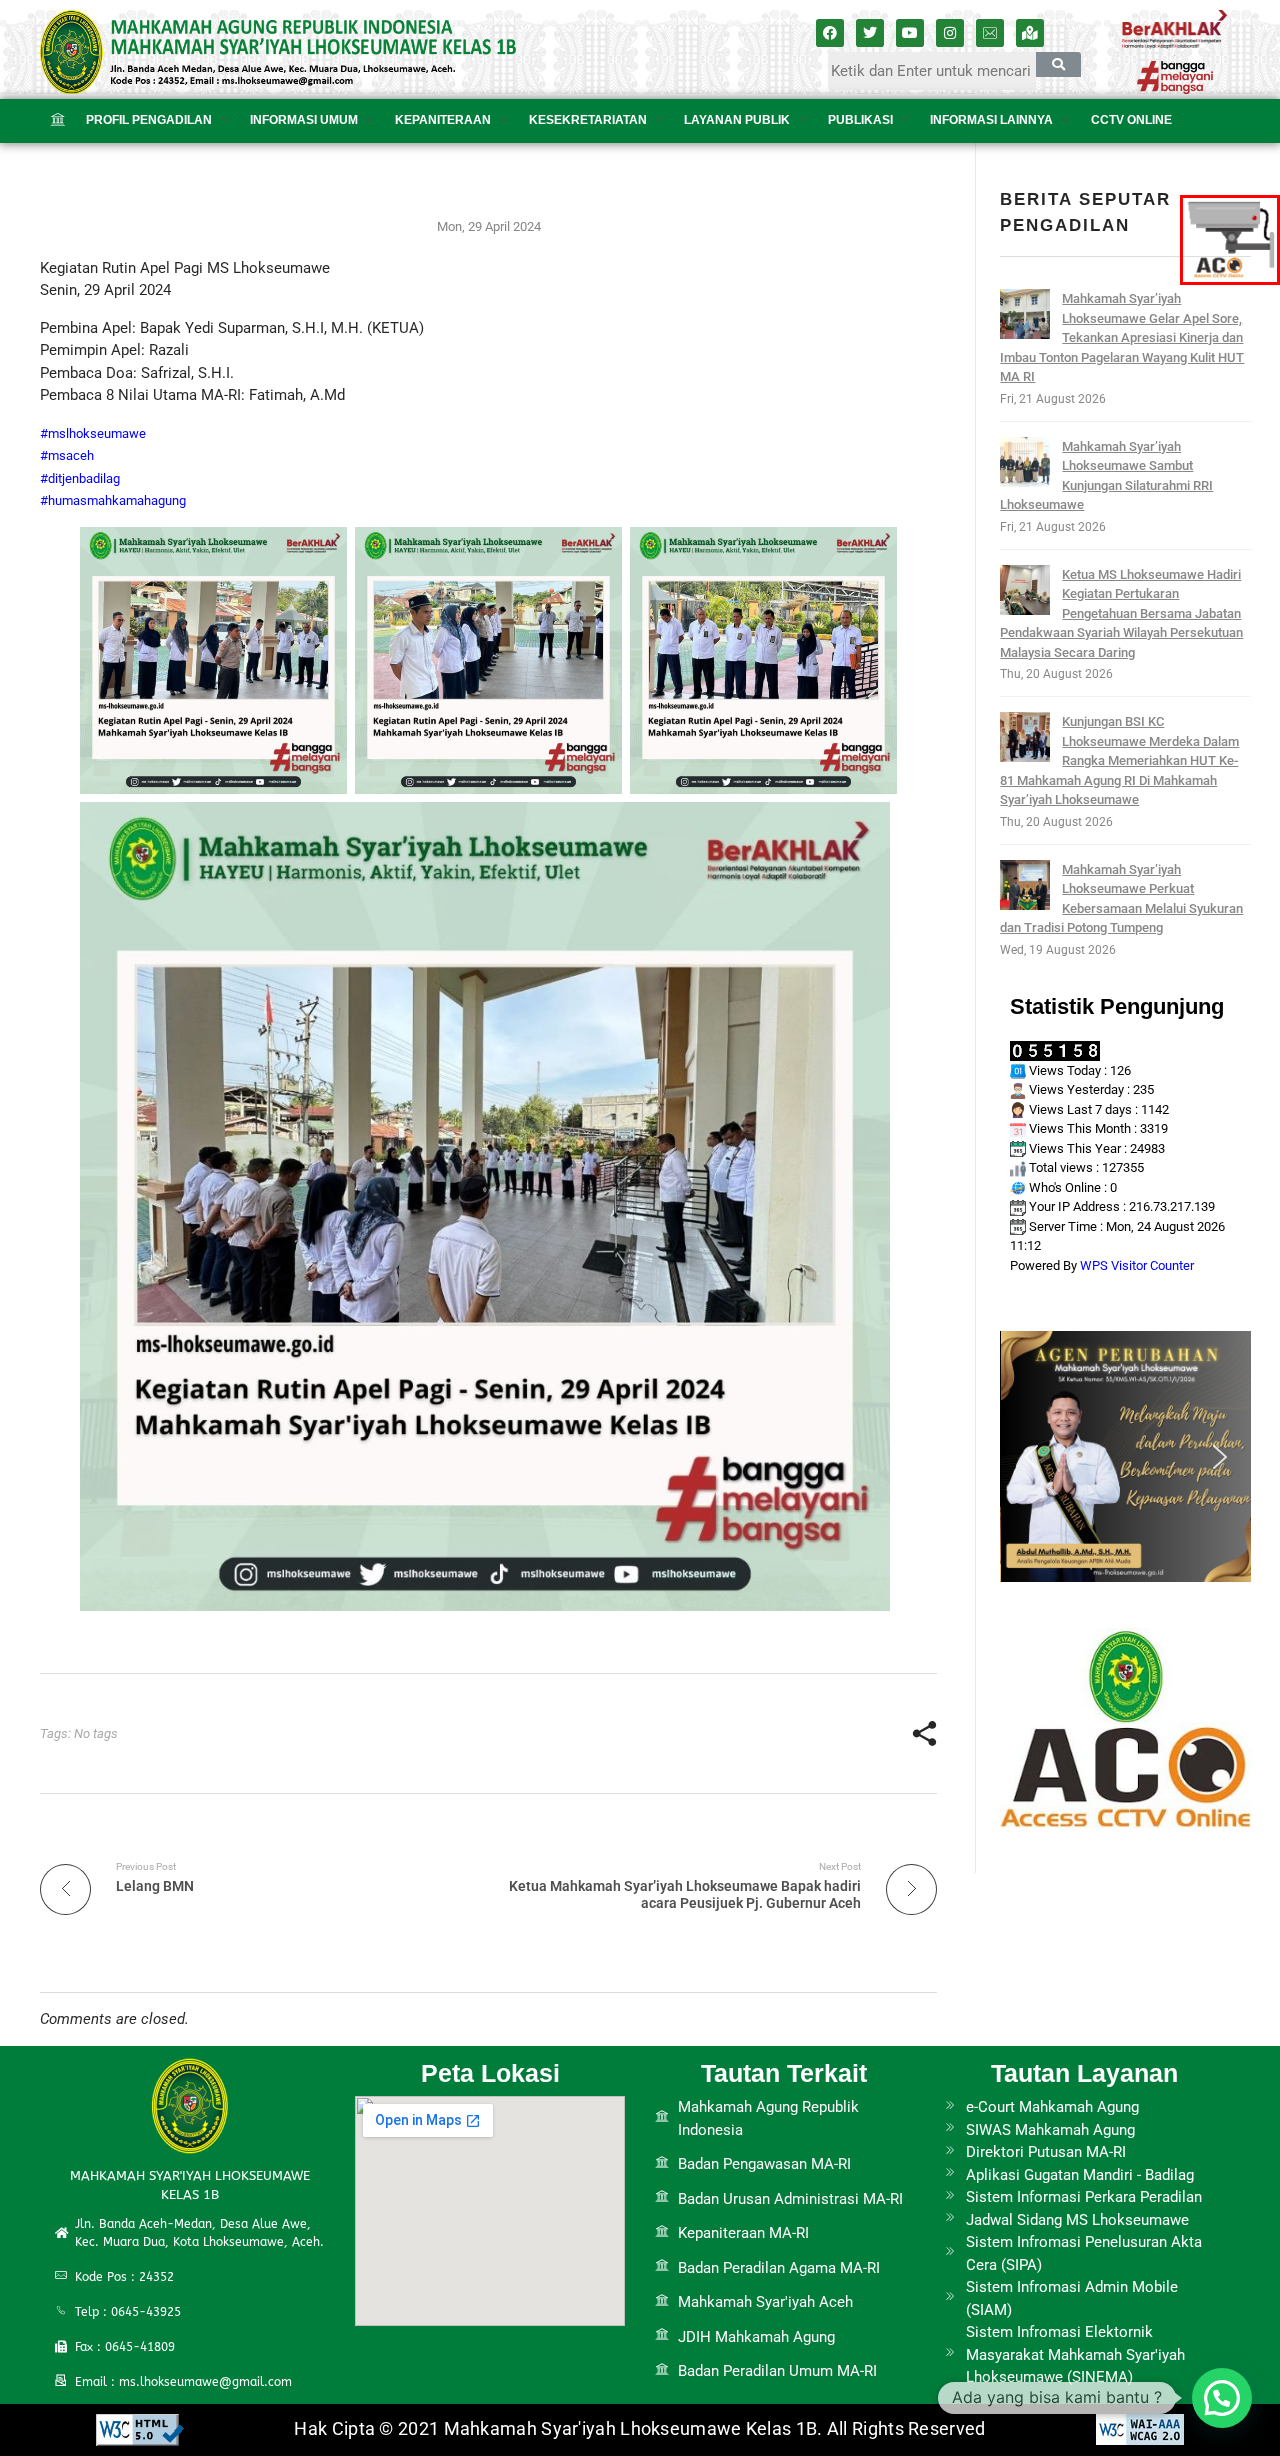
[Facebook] (830, 33)
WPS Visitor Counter (1137, 1265)
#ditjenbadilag (80, 478)
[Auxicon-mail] (990, 33)
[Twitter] (870, 33)
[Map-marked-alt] (1030, 33)
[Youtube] (910, 33)
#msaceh (67, 455)
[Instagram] (950, 33)
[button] (1031, 1457)
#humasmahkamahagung (113, 500)
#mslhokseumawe (93, 433)
